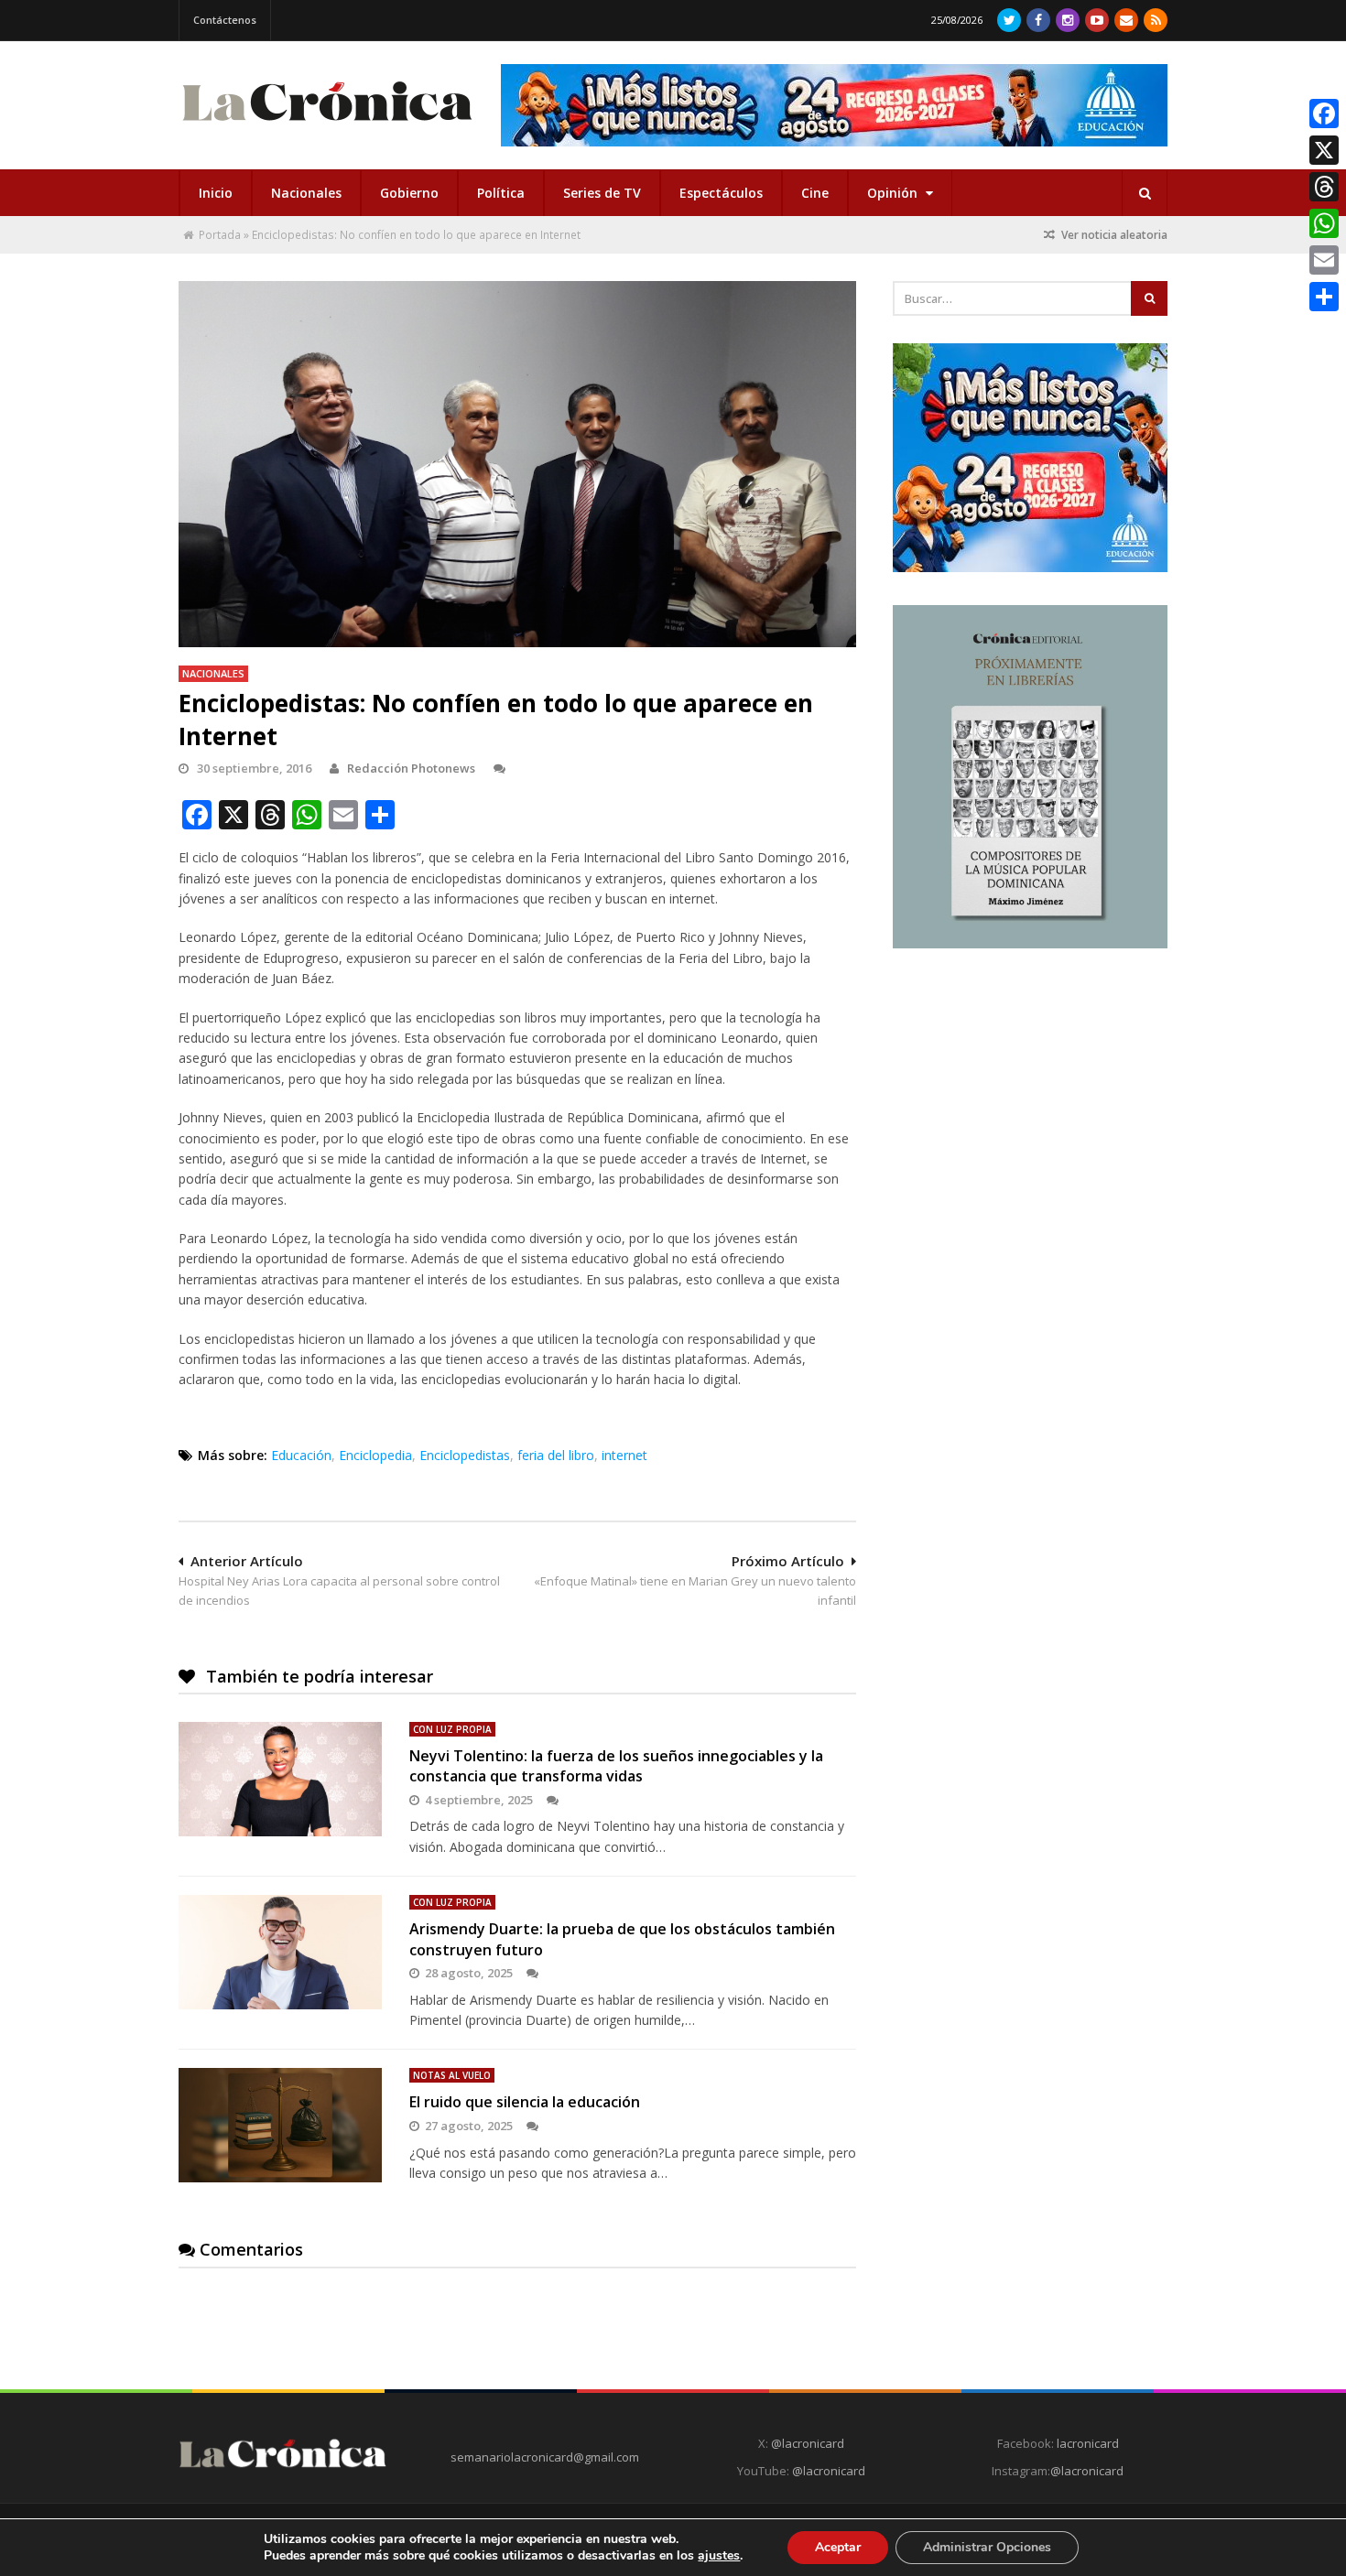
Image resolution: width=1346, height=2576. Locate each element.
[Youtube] (1097, 20)
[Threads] (1324, 187)
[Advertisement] (1030, 1096)
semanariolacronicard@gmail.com (545, 2457)
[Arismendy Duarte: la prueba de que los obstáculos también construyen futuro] (280, 1952)
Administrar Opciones (987, 2547)
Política (501, 193)
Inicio (216, 193)
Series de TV (602, 193)
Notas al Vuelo (452, 2075)
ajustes (719, 2556)
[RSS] (1156, 20)
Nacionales (306, 193)
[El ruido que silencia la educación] (280, 2125)
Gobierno (409, 193)
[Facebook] (1038, 20)
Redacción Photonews (411, 768)
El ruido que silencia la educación (525, 2102)
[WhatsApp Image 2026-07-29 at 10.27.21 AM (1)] (834, 105)
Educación (301, 1455)
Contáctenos (225, 20)
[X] (1324, 150)
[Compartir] (1324, 297)
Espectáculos (721, 193)
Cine (815, 193)
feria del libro (556, 1455)
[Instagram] (1068, 20)
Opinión (894, 193)
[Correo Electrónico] (1126, 20)
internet (624, 1455)
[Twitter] (1009, 20)
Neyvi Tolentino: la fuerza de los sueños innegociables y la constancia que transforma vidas (616, 1766)
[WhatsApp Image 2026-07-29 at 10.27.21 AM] (1030, 568)
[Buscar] (1145, 193)
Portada (220, 235)
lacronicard (1088, 2443)
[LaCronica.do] (327, 127)
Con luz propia (452, 1729)
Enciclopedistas (465, 1455)
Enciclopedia (375, 1455)
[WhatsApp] (1324, 223)
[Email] (1324, 260)
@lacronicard (806, 2443)
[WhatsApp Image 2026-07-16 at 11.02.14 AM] (1030, 944)
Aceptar (838, 2547)
